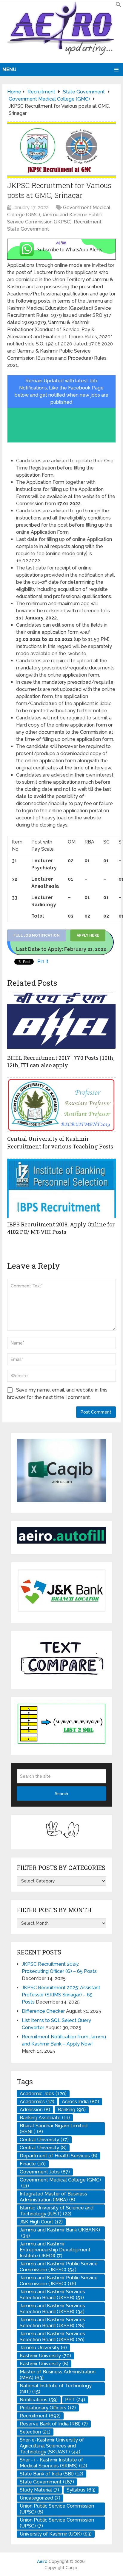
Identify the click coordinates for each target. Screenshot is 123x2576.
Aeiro (42, 2561)
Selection (35, 2432)
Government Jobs (45, 2172)
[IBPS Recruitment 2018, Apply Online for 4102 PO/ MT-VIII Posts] (61, 1188)
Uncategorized (40, 2498)
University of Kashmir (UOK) (56, 2534)
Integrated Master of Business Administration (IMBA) (53, 2197)
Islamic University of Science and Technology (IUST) (57, 2211)
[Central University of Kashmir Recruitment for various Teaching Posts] (61, 1105)
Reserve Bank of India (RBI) (54, 2424)
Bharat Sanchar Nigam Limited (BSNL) (54, 2129)
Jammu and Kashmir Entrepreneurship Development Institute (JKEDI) (55, 2250)
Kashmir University (45, 2356)
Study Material (39, 2490)
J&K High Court (41, 2222)
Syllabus (81, 2490)
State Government (28, 229)
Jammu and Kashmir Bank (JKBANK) (60, 2233)
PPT (75, 2400)
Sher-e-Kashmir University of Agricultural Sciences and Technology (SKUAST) (52, 2446)
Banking (72, 2110)
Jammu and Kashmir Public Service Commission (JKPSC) (59, 2267)
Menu (9, 69)
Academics (37, 2102)
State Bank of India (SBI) (51, 2474)
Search (61, 1794)
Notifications (39, 2400)
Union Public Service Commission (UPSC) (57, 2509)
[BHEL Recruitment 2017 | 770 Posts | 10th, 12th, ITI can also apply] (61, 1021)
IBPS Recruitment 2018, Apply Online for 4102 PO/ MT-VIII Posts (61, 1228)
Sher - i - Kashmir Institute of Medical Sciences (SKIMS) (53, 2463)
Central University (44, 2140)
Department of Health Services (59, 2156)
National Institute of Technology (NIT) (56, 2389)
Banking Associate (45, 2118)
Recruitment (88, 222)
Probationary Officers (48, 2408)
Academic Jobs (43, 2094)
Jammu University (43, 2348)
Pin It (43, 961)
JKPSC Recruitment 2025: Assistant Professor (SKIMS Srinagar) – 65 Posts (61, 1995)
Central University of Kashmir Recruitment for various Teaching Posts (60, 1142)
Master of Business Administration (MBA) (58, 2375)
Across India (80, 2102)
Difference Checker (43, 2011)
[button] (119, 6)
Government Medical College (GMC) (60, 2183)
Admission (35, 2110)
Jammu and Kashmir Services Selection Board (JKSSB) (52, 2295)
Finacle (33, 2164)
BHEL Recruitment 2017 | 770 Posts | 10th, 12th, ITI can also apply (61, 1061)
